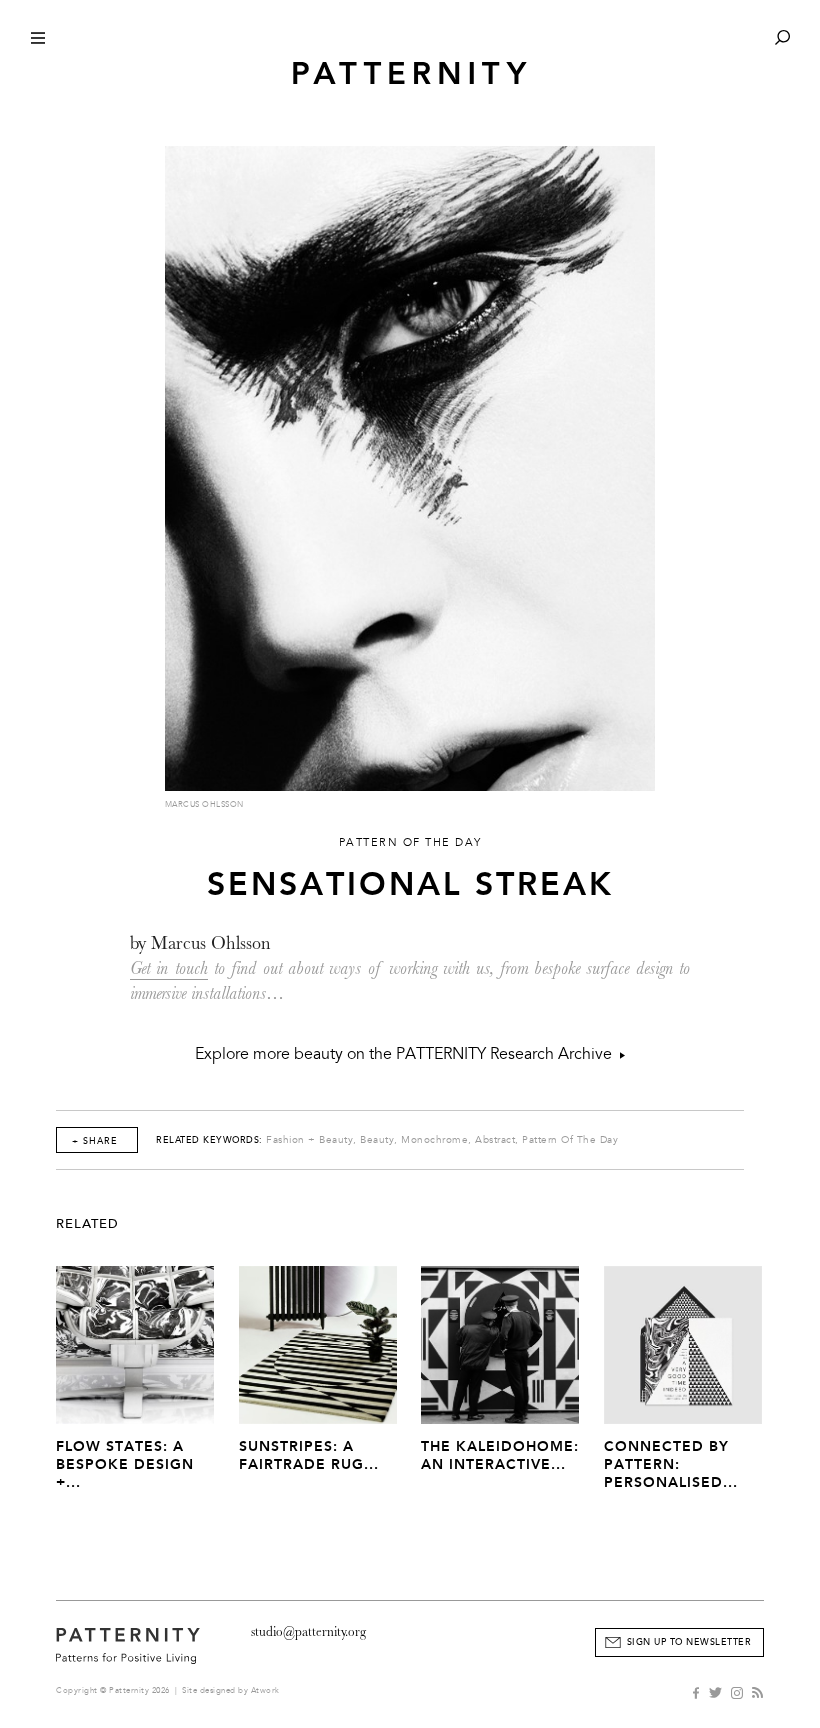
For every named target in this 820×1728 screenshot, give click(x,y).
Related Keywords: (209, 1140)
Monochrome (434, 1140)
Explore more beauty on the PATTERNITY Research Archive (407, 1054)
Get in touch (169, 968)
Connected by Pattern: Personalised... (671, 1464)
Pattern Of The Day (570, 1140)
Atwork (265, 1690)
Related (87, 1224)
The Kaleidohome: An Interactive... (500, 1455)
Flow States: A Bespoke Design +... (125, 1464)
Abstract (495, 1140)
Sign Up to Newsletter (689, 1642)
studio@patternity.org (308, 1631)
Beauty (377, 1140)
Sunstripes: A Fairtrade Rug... (309, 1455)
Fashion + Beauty (309, 1140)
